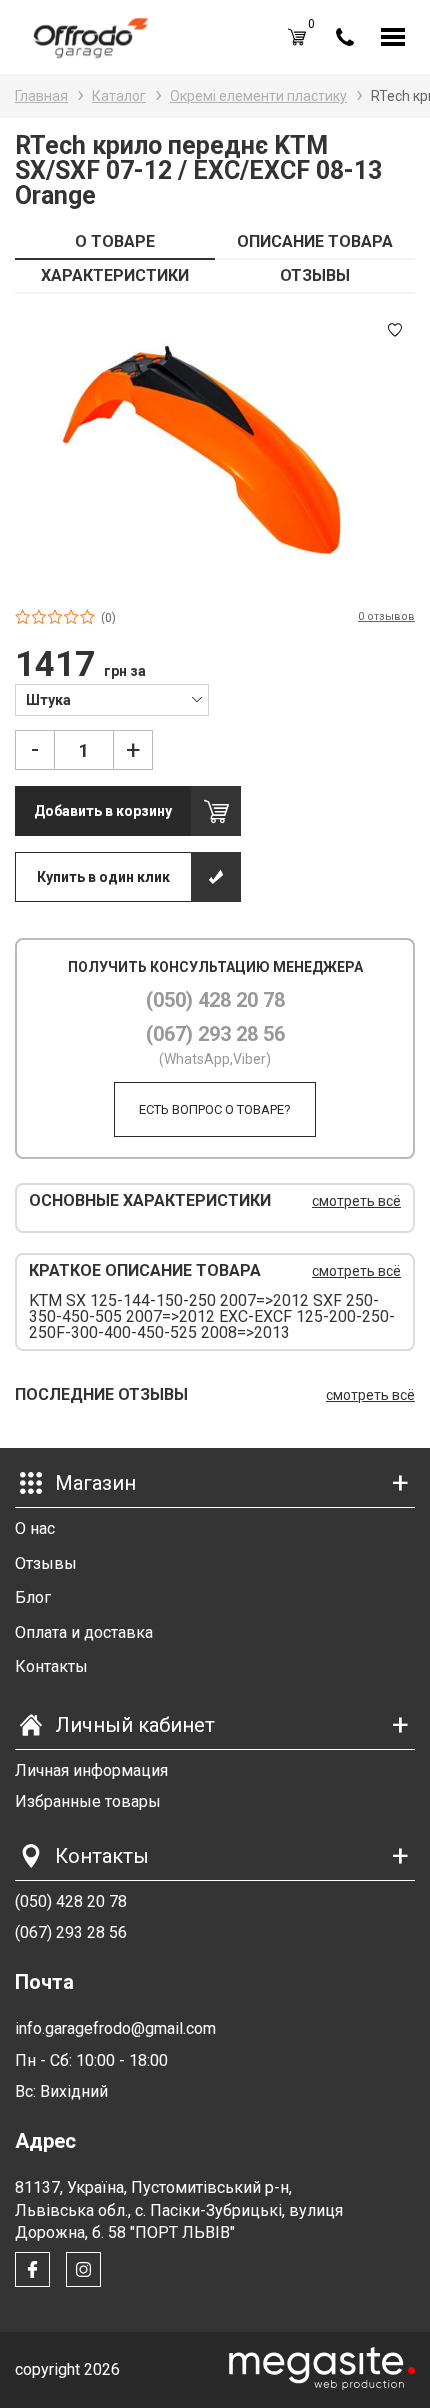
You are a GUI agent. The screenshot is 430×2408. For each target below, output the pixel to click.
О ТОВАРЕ (115, 241)
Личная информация (91, 1770)
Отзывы (46, 1563)
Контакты (51, 1666)
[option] (215, 450)
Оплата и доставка (84, 1632)
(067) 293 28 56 (215, 1034)
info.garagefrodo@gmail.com (115, 2028)
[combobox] (112, 699)
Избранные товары (88, 1801)
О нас (35, 1528)
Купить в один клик (103, 877)
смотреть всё (356, 1201)
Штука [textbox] (48, 700)
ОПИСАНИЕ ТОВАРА (315, 241)
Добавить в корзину (103, 811)
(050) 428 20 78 (215, 1000)
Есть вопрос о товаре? (215, 1109)
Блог (33, 1597)
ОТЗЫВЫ (315, 275)
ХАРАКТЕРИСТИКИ (115, 275)
